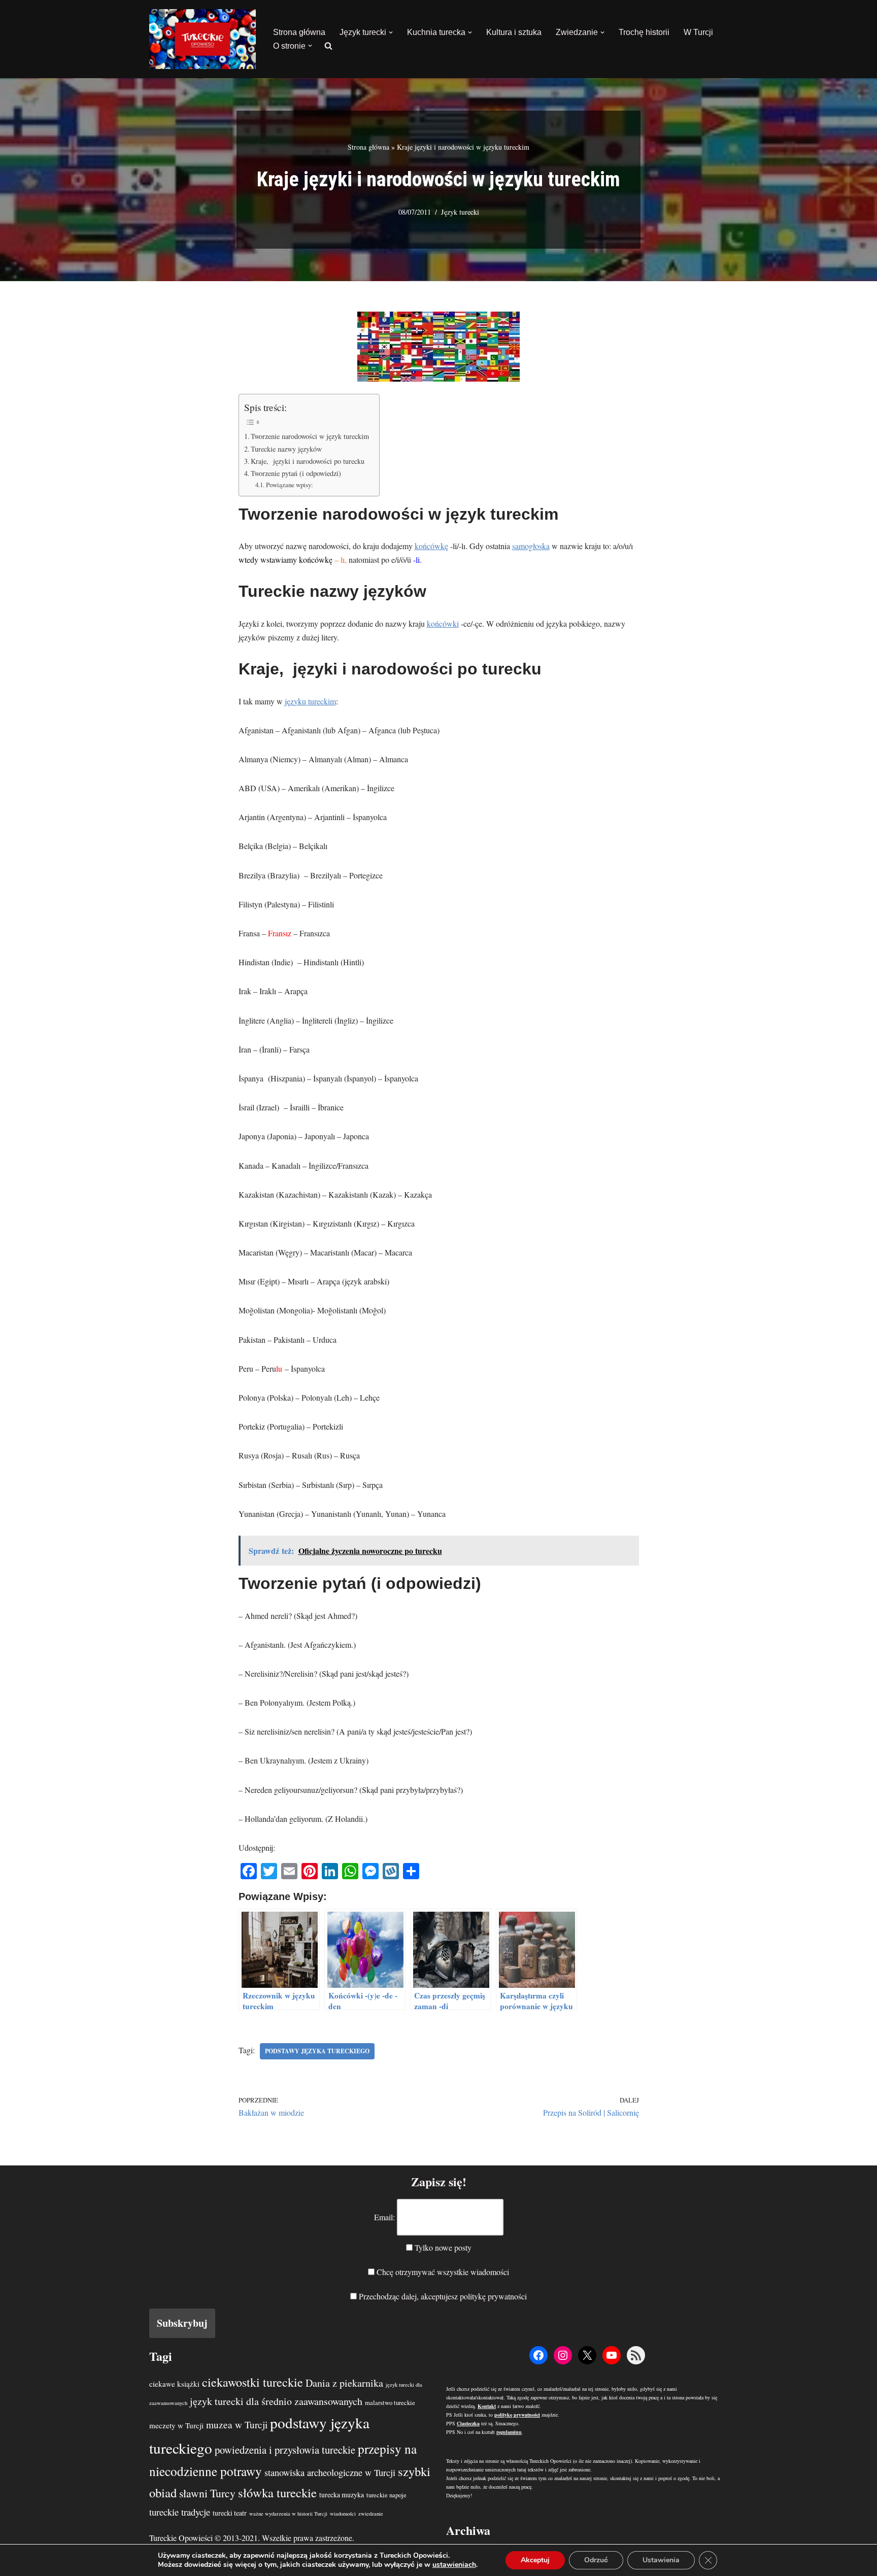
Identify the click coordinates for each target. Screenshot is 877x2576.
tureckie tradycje (180, 2512)
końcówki (443, 623)
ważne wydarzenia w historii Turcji (288, 2514)
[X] (587, 2355)
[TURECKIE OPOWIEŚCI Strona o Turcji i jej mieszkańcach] (203, 39)
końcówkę (431, 546)
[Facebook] (538, 2355)
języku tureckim (310, 701)
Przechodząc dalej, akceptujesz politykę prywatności (442, 2296)
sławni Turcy (207, 2493)
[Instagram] (563, 2355)
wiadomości (343, 2514)
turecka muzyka (342, 2495)
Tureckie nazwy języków (286, 449)
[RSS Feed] (636, 2355)
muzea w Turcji (237, 2425)
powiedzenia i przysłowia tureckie (285, 2450)
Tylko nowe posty (442, 2247)
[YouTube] (612, 2355)
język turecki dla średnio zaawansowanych (276, 2401)
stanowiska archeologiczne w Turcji (330, 2472)
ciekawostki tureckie (252, 2382)
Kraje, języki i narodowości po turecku (308, 461)
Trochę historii (644, 32)
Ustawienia (661, 2560)
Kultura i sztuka (514, 32)
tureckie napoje (386, 2495)
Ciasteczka (468, 2423)
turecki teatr (230, 2513)
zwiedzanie (371, 2514)
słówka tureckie (277, 2493)
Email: (384, 2217)
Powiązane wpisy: (290, 485)
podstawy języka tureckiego (317, 2051)
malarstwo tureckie (390, 2403)
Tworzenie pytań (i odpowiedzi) (296, 473)
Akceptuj (535, 2560)
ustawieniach (454, 2565)
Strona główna (299, 32)
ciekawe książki (174, 2384)
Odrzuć (596, 2560)
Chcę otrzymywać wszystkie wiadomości (442, 2272)
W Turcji (698, 32)
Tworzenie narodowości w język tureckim (310, 436)
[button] (391, 32)
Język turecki (460, 212)
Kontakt (487, 2406)
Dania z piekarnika (344, 2383)
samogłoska (531, 546)
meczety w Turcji (176, 2425)
